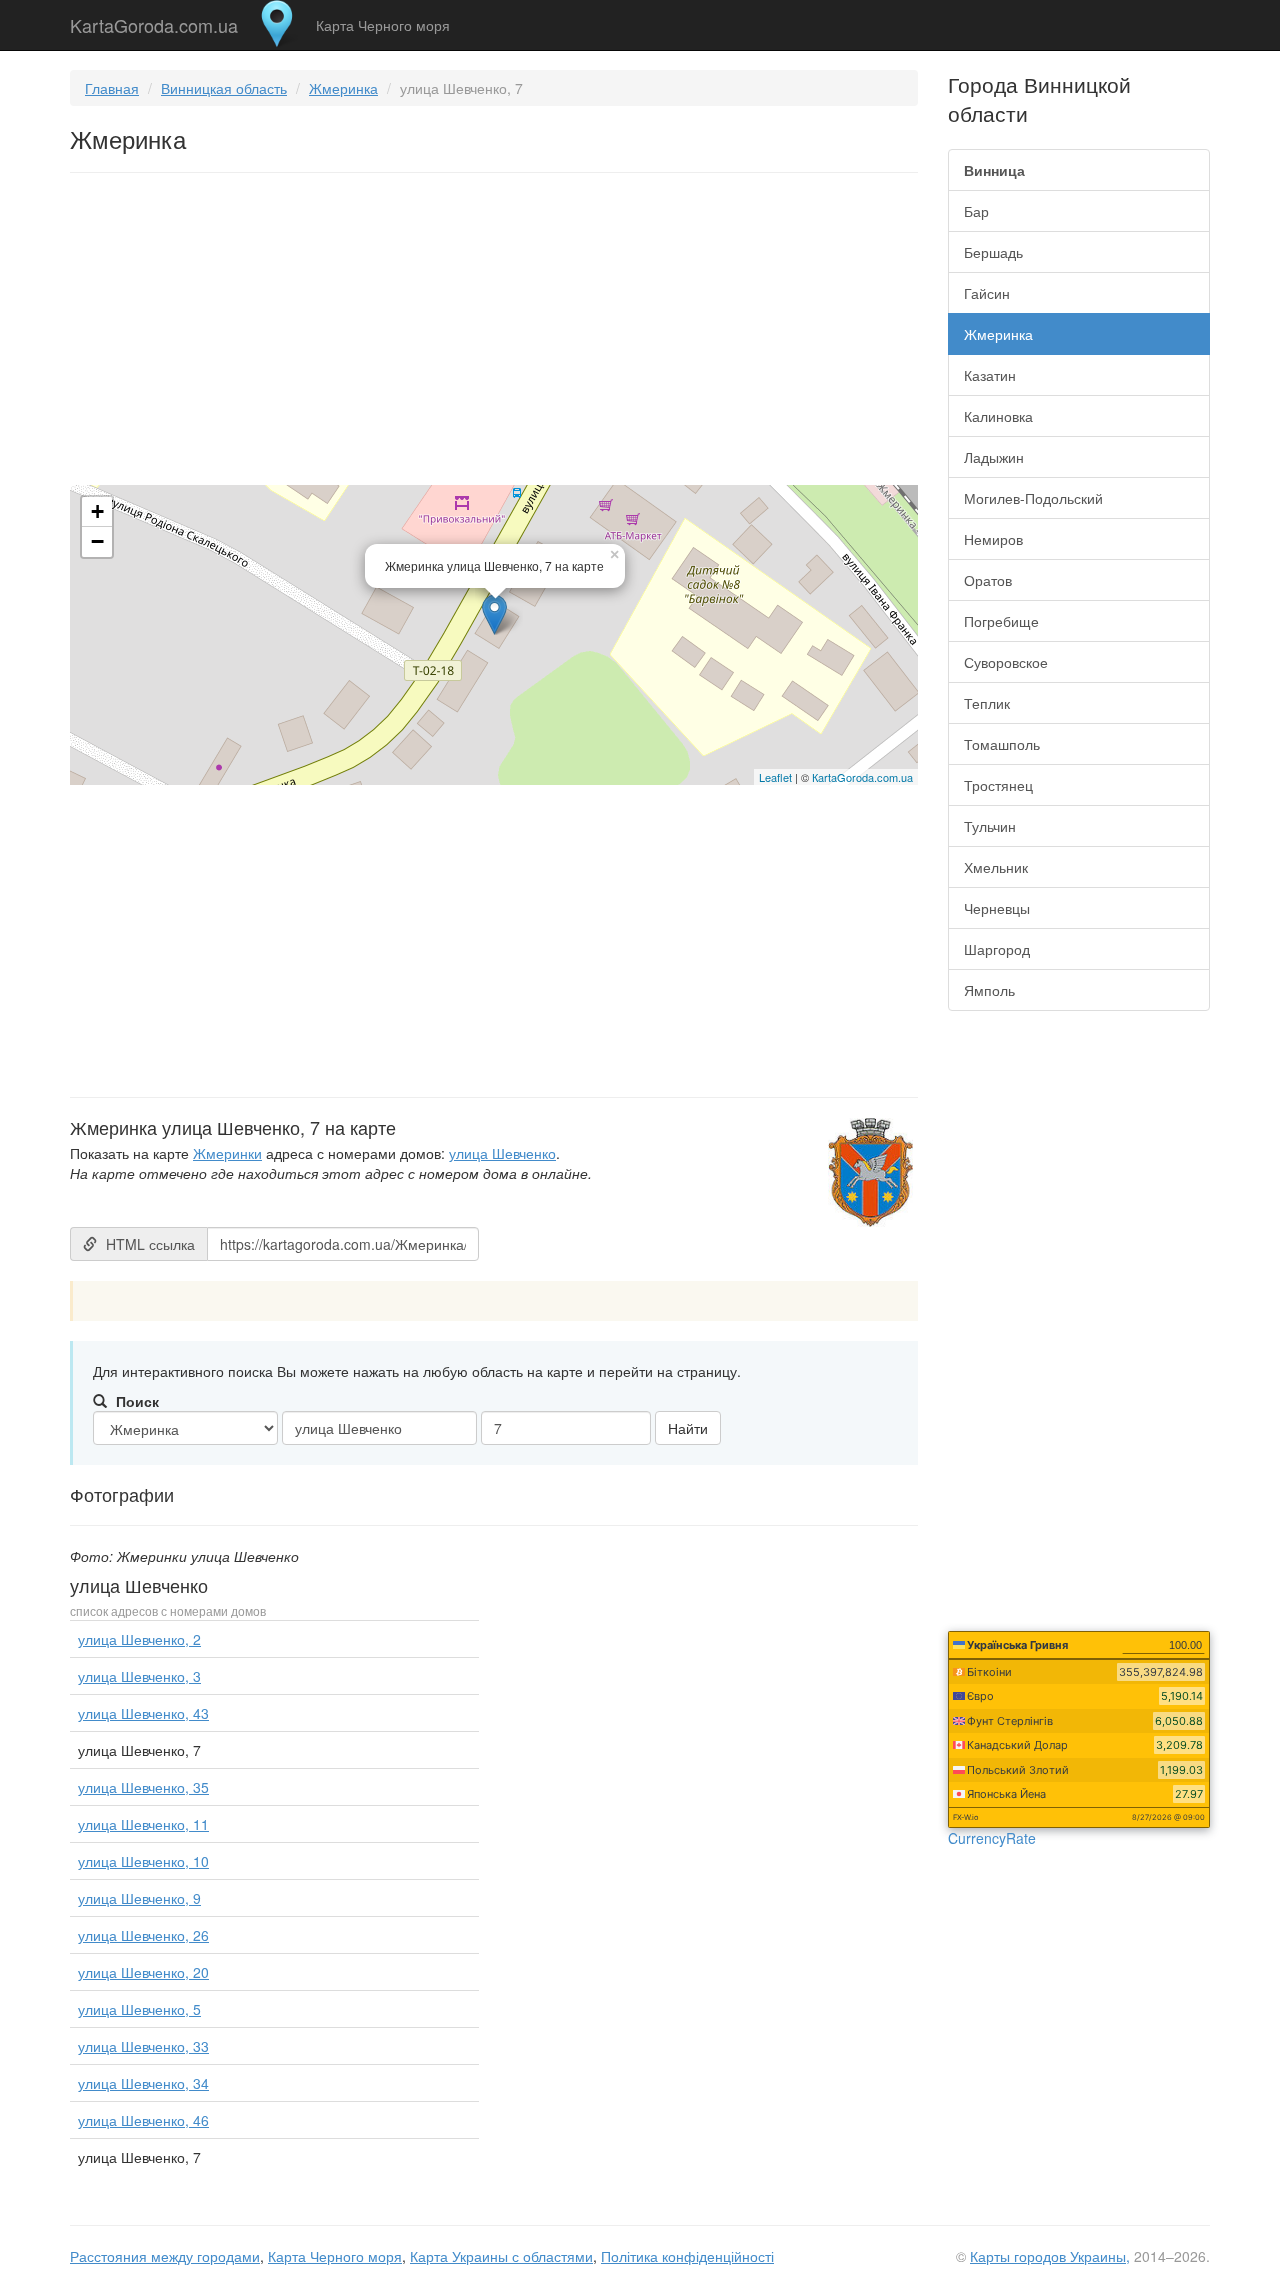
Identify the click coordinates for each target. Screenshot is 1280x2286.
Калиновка (998, 416)
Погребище (1001, 621)
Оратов (988, 580)
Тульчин (990, 826)
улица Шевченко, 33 (143, 2046)
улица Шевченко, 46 (143, 2120)
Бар (976, 211)
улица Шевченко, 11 (143, 1824)
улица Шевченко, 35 (143, 1787)
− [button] (97, 541)
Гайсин (987, 293)
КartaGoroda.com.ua (862, 777)
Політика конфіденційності (687, 2256)
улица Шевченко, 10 (143, 1861)
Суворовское (1006, 662)
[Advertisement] (494, 333)
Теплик (987, 703)
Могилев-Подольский (1033, 498)
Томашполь (1002, 744)
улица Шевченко (502, 1153)
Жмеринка (343, 88)
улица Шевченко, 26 (143, 1935)
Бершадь (993, 252)
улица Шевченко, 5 (139, 2009)
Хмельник (996, 867)
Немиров (993, 539)
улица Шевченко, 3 (139, 1676)
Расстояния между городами (165, 2256)
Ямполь (989, 990)
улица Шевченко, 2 (139, 1639)
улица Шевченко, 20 (143, 1972)
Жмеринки (227, 1153)
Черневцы (997, 908)
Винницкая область (224, 88)
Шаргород (997, 949)
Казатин (990, 375)
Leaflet (775, 777)
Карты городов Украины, (1050, 2256)
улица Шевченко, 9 (139, 1898)
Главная (112, 88)
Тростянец (998, 785)
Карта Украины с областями (501, 2256)
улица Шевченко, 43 (143, 1713)
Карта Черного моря (383, 25)
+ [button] (97, 511)
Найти (688, 1428)
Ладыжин (994, 457)
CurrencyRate (992, 1838)
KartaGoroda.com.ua (154, 21)
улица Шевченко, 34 (143, 2083)
